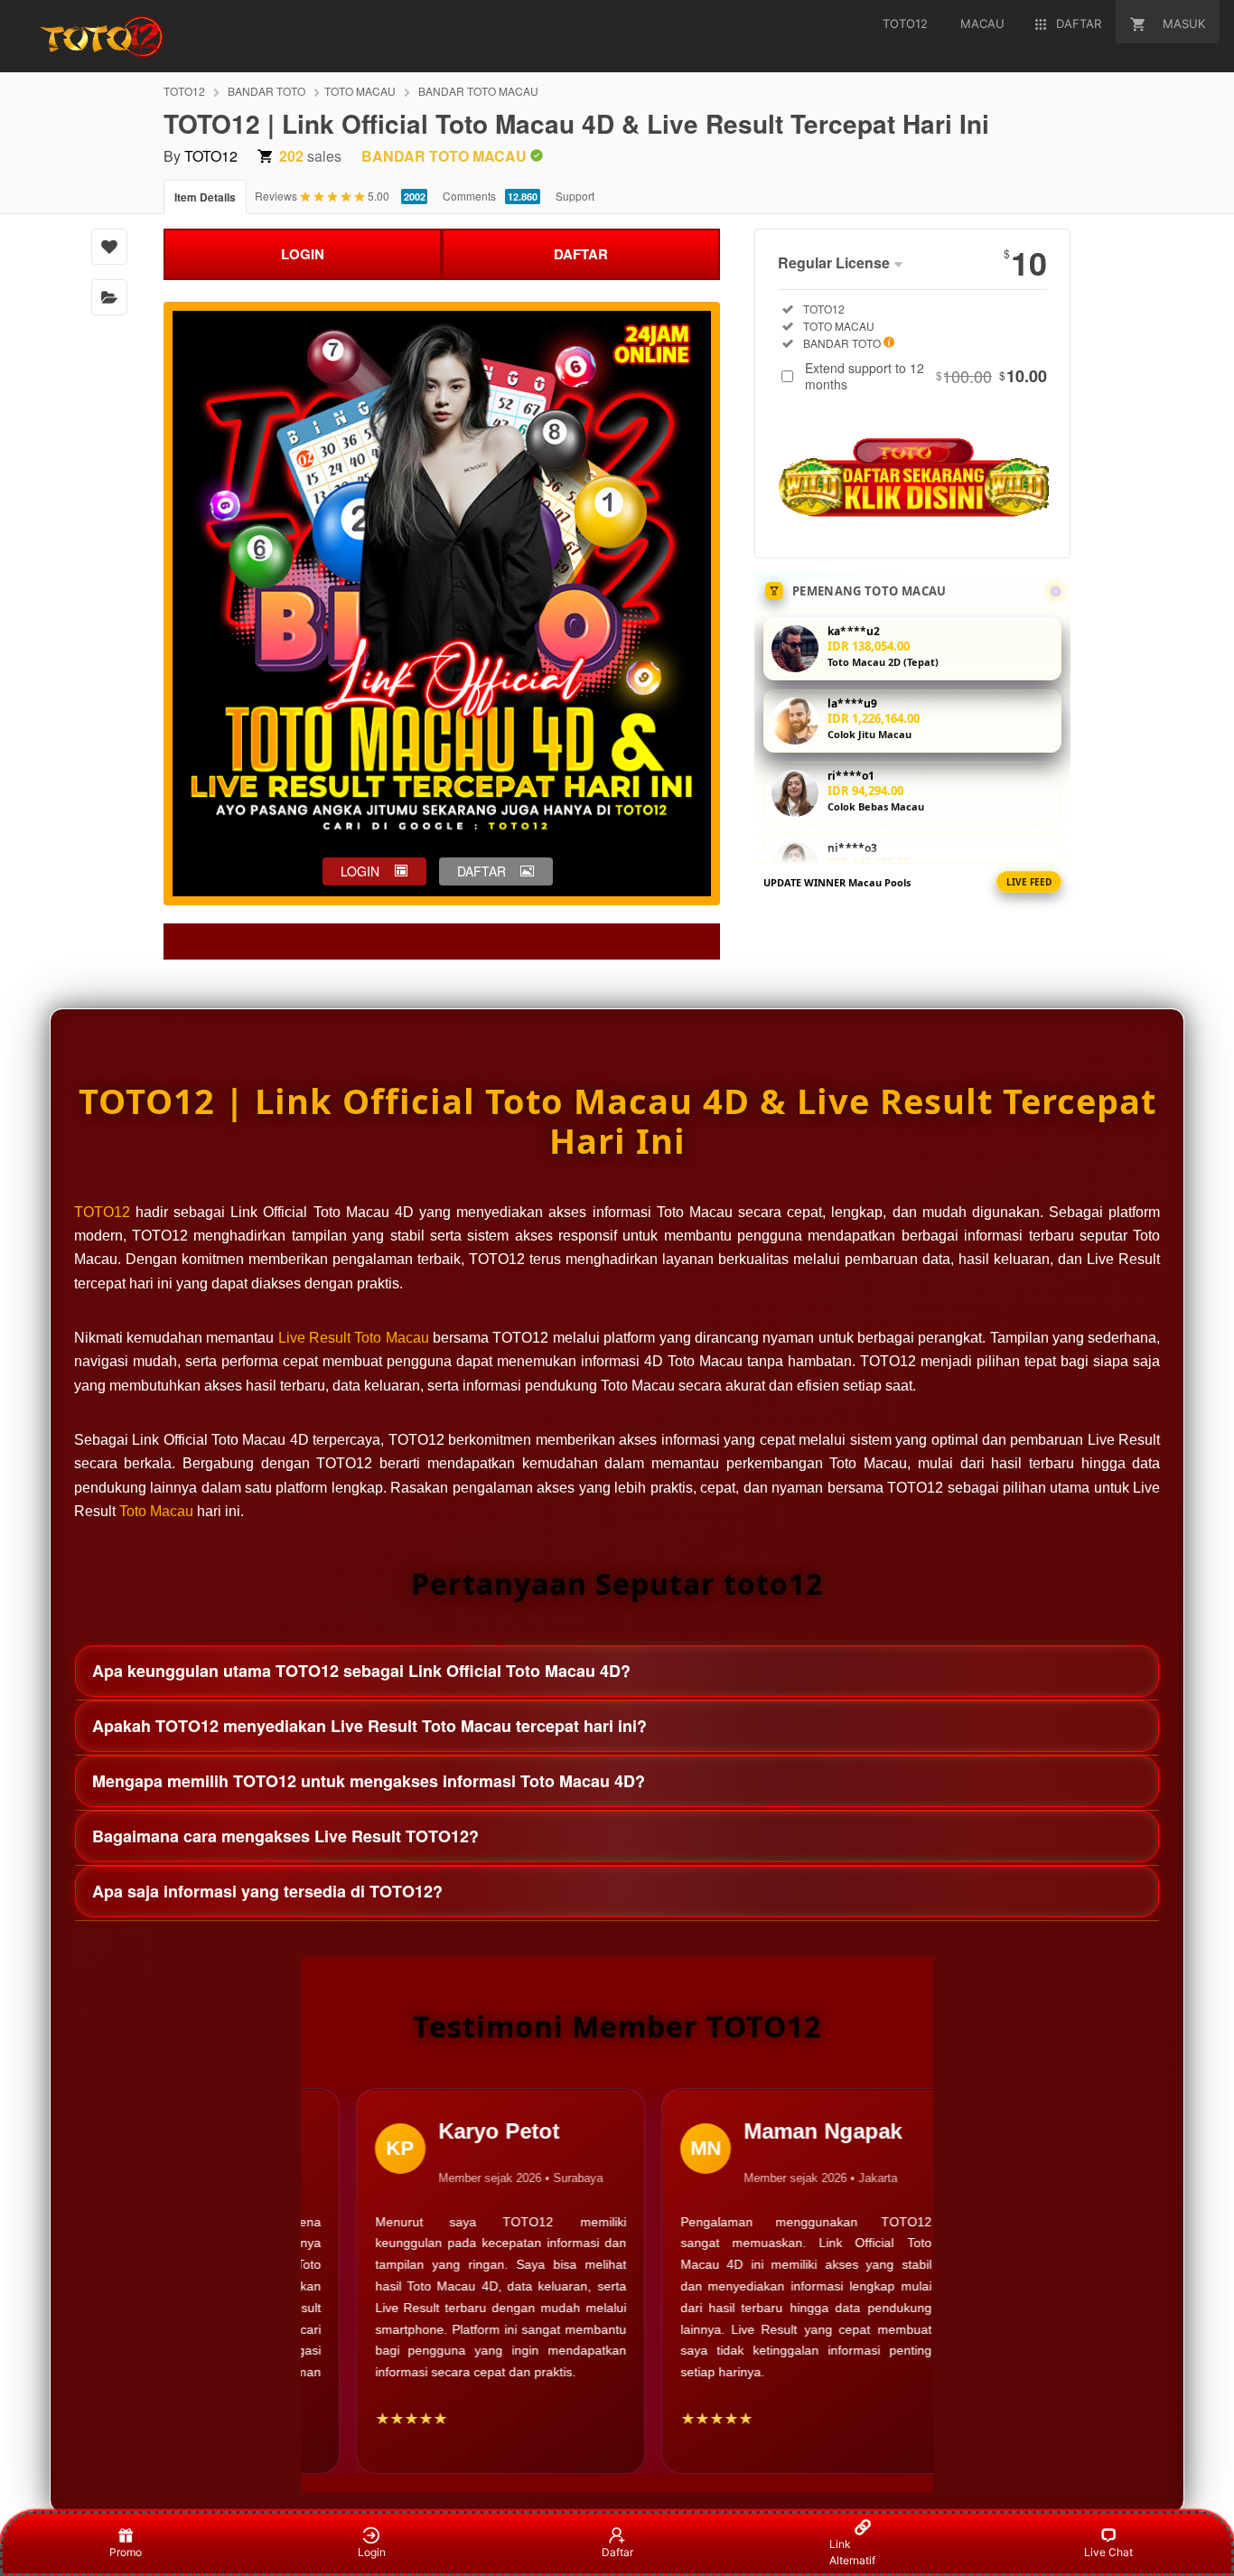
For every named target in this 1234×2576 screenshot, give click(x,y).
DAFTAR (581, 254)
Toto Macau (156, 1511)
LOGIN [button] (360, 871)
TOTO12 (184, 91)
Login (372, 2552)
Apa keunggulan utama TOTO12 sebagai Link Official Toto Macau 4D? (361, 1671)
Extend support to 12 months (926, 376)
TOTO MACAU (360, 91)
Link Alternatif (852, 2552)
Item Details (205, 197)
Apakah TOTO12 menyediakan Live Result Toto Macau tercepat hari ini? (369, 1726)
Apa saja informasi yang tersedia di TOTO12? (267, 1891)
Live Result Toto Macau (354, 1338)
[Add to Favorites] (109, 247)
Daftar (617, 2552)
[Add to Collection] (109, 297)
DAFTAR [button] (481, 871)
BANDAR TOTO (266, 91)
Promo (126, 2552)
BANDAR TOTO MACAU (478, 91)
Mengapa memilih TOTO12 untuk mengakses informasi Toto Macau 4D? (369, 1781)
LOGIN (303, 254)
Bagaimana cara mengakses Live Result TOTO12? (285, 1836)
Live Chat (1108, 2552)
